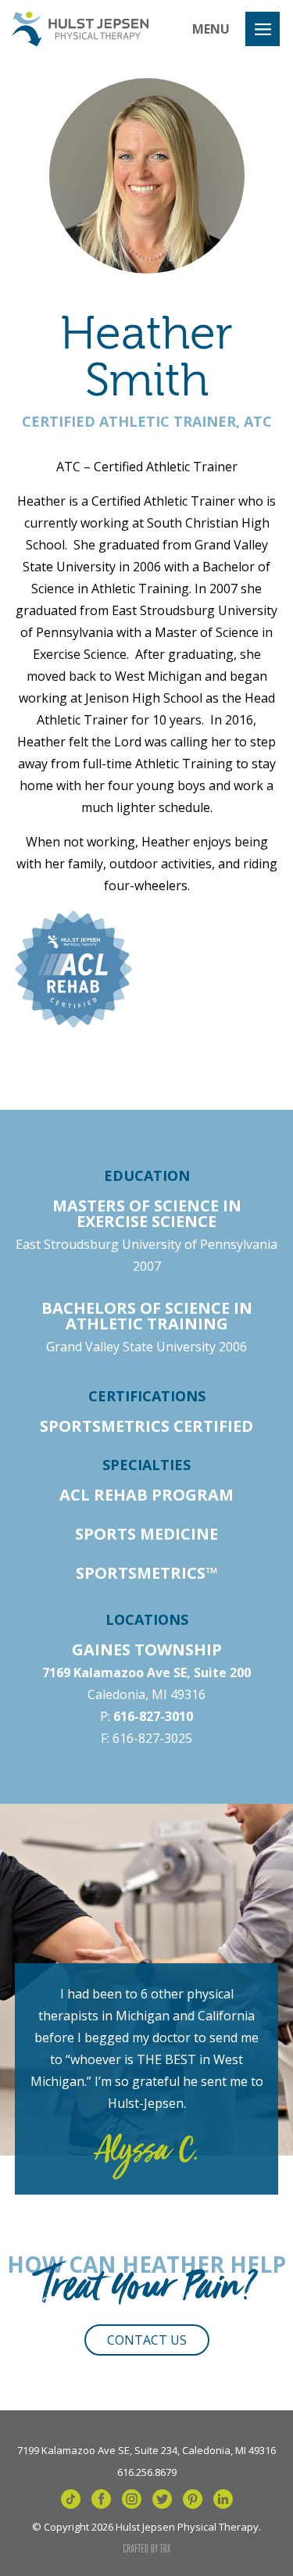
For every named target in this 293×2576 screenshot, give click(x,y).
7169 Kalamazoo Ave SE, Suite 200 (146, 1673)
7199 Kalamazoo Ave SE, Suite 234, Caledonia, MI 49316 (146, 2449)
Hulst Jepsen (80, 29)
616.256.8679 (147, 2471)
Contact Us (147, 2340)
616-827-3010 (153, 1716)
